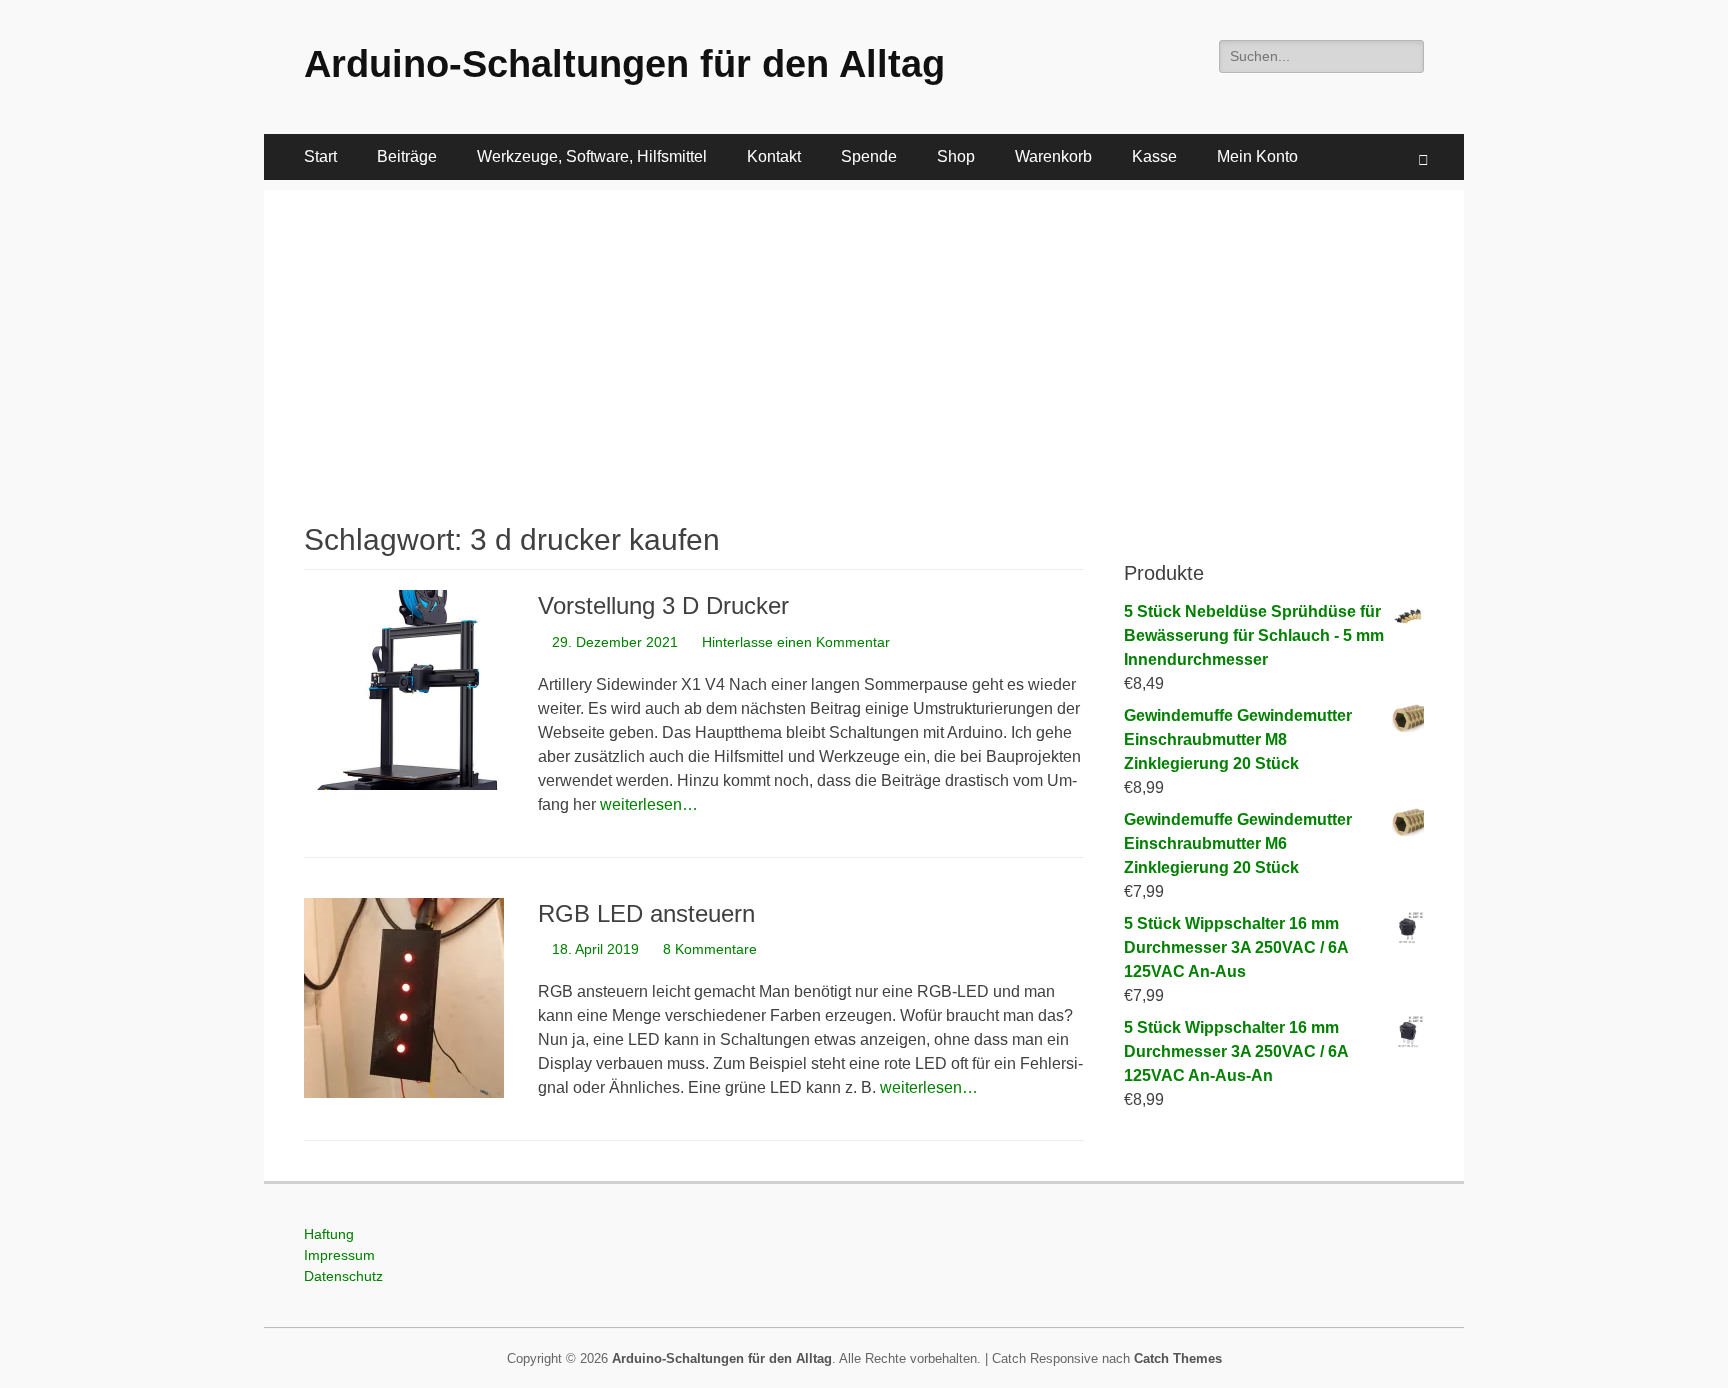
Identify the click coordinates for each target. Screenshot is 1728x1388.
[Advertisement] (864, 330)
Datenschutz (343, 1276)
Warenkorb (1053, 156)
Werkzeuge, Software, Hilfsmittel (592, 156)
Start (320, 156)
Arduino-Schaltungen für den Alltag (624, 64)
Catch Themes (1178, 1358)
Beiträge (407, 156)
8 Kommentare (710, 949)
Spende (869, 156)
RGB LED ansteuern (646, 913)
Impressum (339, 1255)
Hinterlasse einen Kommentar (796, 642)
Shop (956, 156)
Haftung (329, 1234)
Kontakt (774, 156)
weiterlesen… (649, 804)
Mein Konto (1257, 156)
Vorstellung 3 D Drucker (663, 605)
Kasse (1154, 156)
